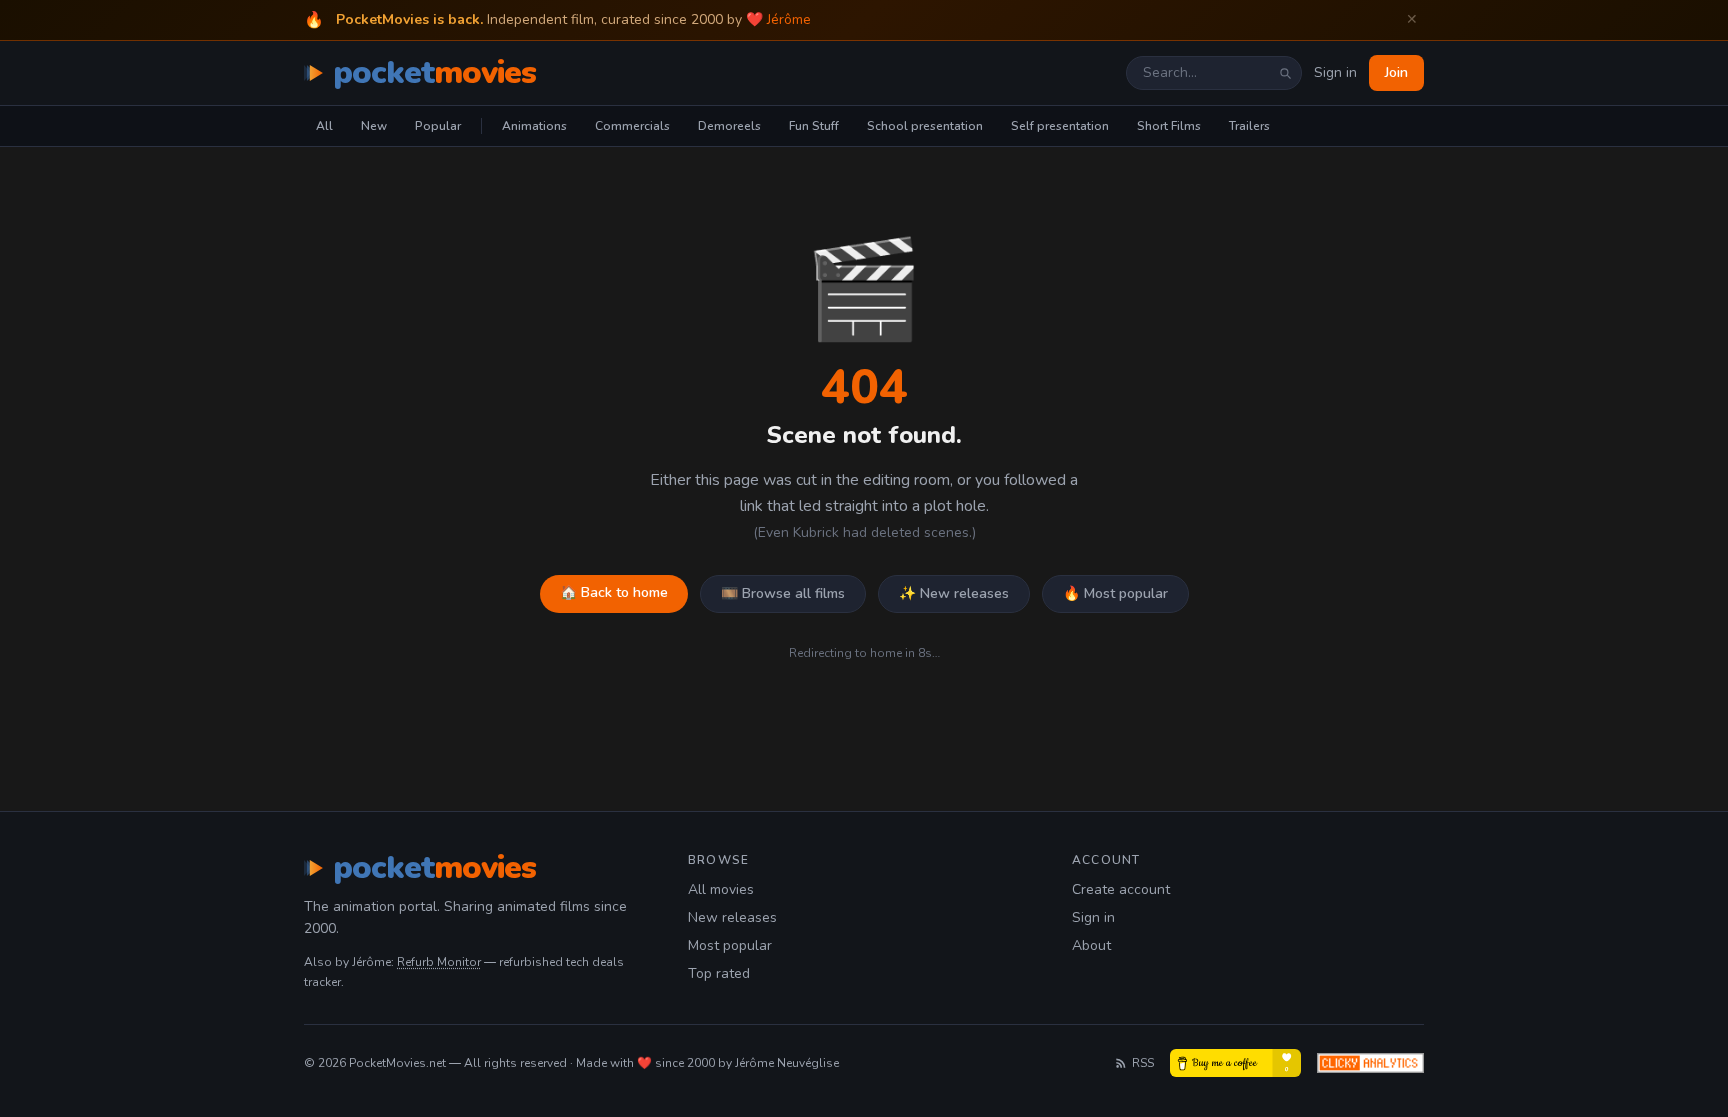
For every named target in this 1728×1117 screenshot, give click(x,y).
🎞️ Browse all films (783, 593)
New (374, 126)
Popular (438, 126)
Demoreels (729, 126)
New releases (732, 917)
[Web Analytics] (1370, 1063)
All (324, 126)
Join (1396, 72)
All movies (721, 889)
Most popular (730, 945)
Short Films (1169, 126)
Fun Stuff (814, 126)
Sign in (1335, 72)
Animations (534, 126)
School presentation (925, 126)
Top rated (719, 973)
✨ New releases (954, 593)
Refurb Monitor (439, 962)
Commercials (632, 126)
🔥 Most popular (1115, 593)
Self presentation (1060, 126)
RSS (1143, 1063)
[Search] (1285, 73)
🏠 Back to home (614, 592)
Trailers (1249, 126)
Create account (1121, 889)
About (1091, 945)
